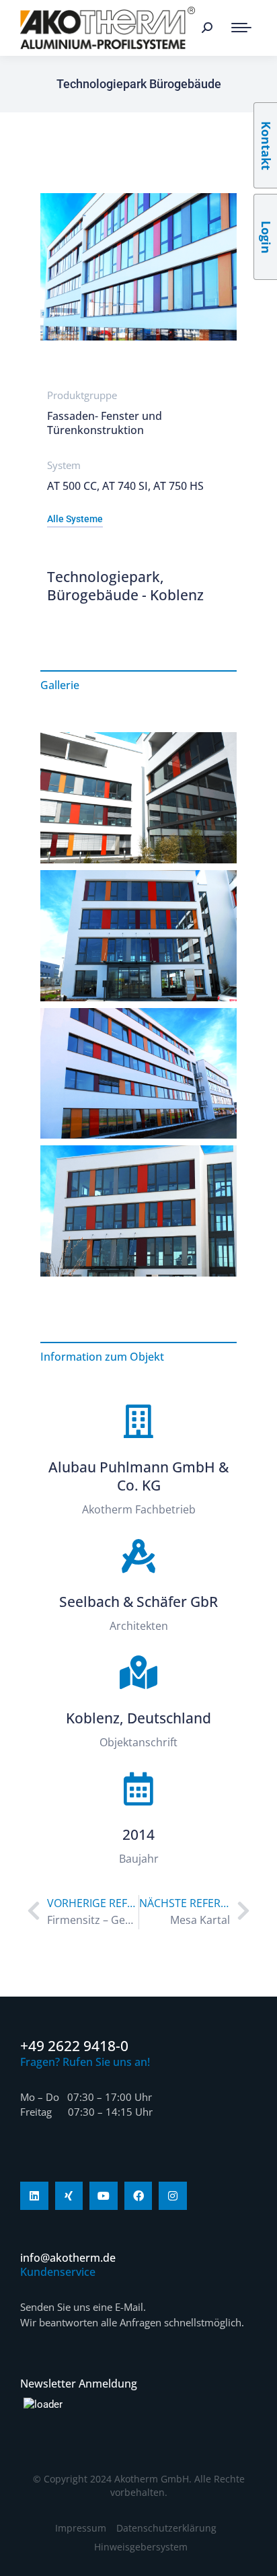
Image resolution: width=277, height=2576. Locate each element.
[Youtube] (104, 2196)
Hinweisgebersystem (141, 2547)
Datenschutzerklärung (166, 2528)
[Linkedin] (34, 2196)
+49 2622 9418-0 (74, 2046)
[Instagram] (173, 2196)
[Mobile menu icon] (241, 28)
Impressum (81, 2528)
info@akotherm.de (68, 2258)
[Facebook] (138, 2196)
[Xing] (69, 2196)
